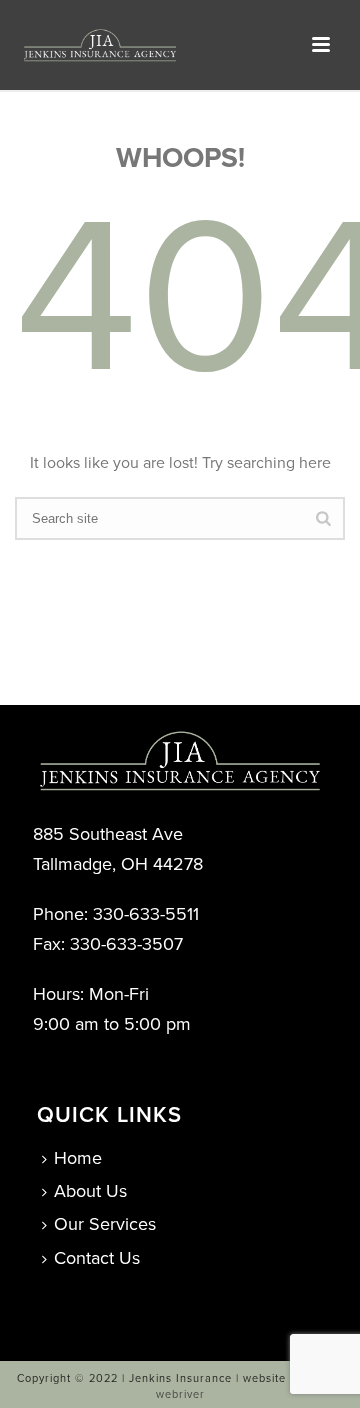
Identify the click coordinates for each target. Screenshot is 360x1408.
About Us (90, 1191)
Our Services (105, 1224)
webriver (180, 1394)
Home (78, 1158)
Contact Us (97, 1258)
